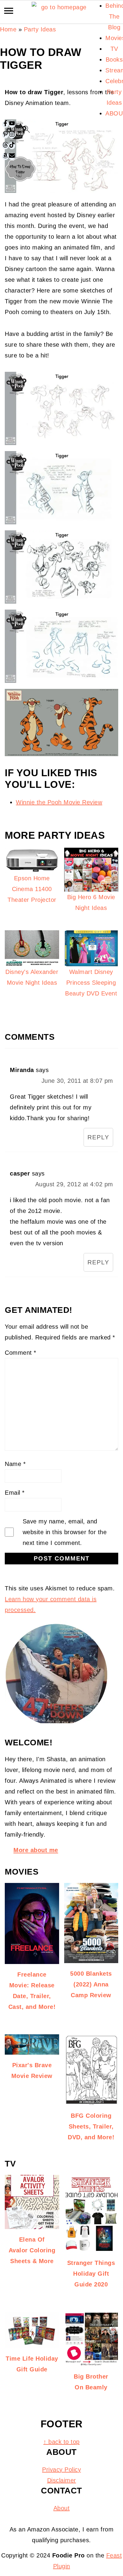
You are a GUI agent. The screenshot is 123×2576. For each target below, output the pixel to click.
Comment (21, 1353)
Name (15, 1464)
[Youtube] (12, 124)
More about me (36, 1850)
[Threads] (5, 146)
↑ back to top (61, 2442)
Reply (98, 1137)
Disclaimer (62, 2480)
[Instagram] (12, 135)
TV (114, 49)
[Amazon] (5, 156)
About (62, 2508)
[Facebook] (5, 124)
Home (8, 29)
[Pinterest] (5, 135)
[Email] (12, 156)
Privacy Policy (61, 2470)
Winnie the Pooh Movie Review (59, 802)
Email (15, 1493)
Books (114, 60)
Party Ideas (40, 29)
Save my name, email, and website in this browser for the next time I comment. (65, 1532)
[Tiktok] (12, 146)
